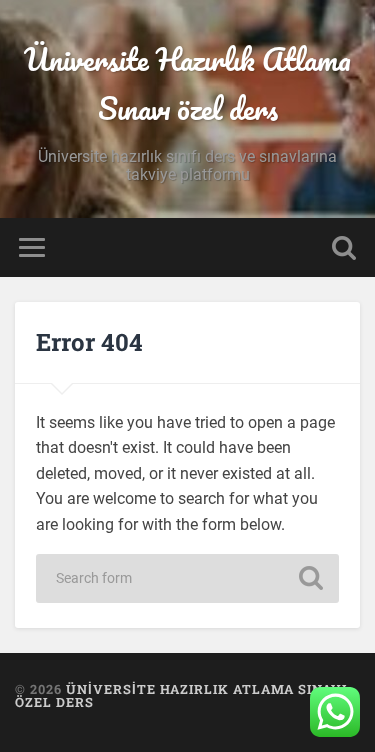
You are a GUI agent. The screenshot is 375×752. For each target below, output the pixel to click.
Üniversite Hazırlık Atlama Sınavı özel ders (187, 84)
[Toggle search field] (344, 247)
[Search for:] (188, 578)
